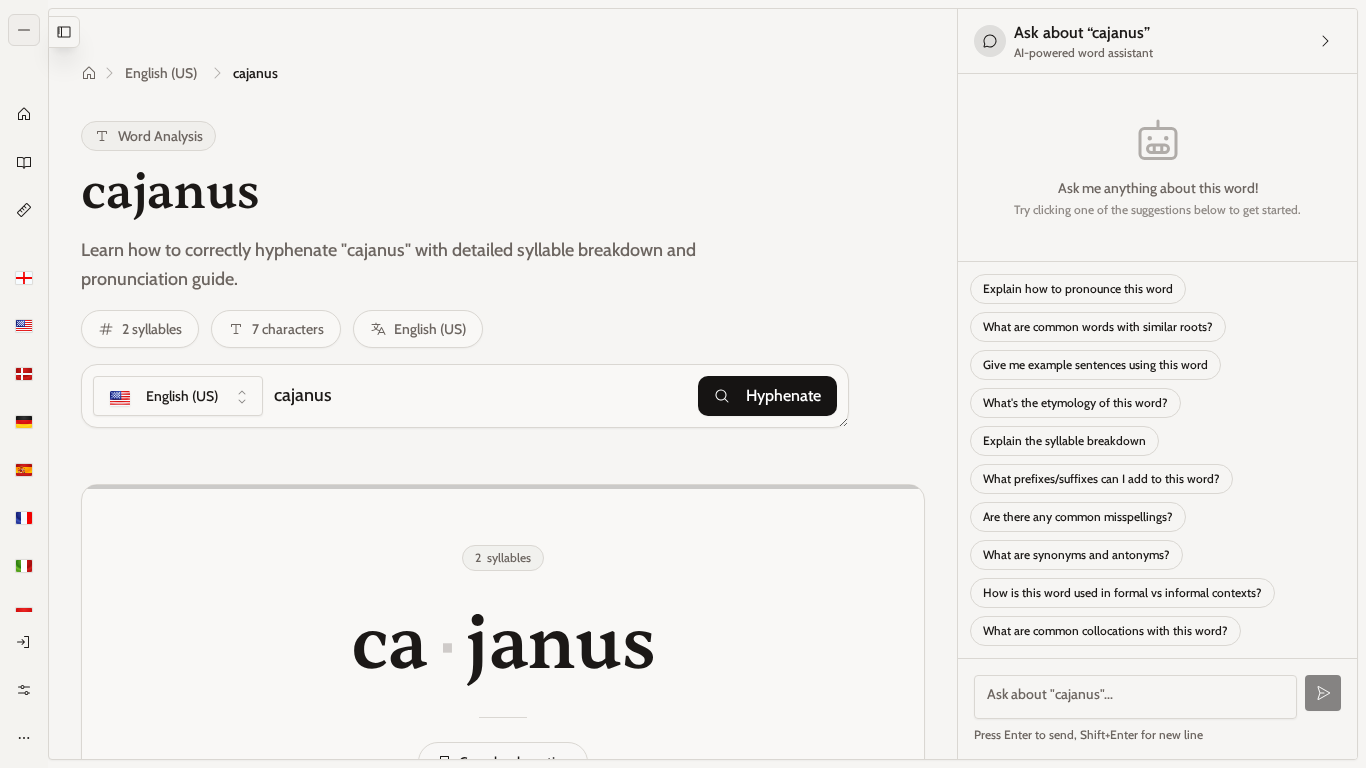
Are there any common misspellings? (1078, 516)
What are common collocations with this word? (1105, 630)
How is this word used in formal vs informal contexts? (1122, 592)
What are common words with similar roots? (1098, 326)
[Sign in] (24, 642)
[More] (24, 738)
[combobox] (178, 396)
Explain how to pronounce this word (1078, 288)
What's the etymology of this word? (1075, 402)
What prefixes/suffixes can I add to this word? (1101, 478)
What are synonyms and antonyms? (1076, 554)
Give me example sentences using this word (1095, 364)
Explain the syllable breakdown (1064, 440)
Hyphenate (783, 395)
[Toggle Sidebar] (48, 384)
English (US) (161, 73)
